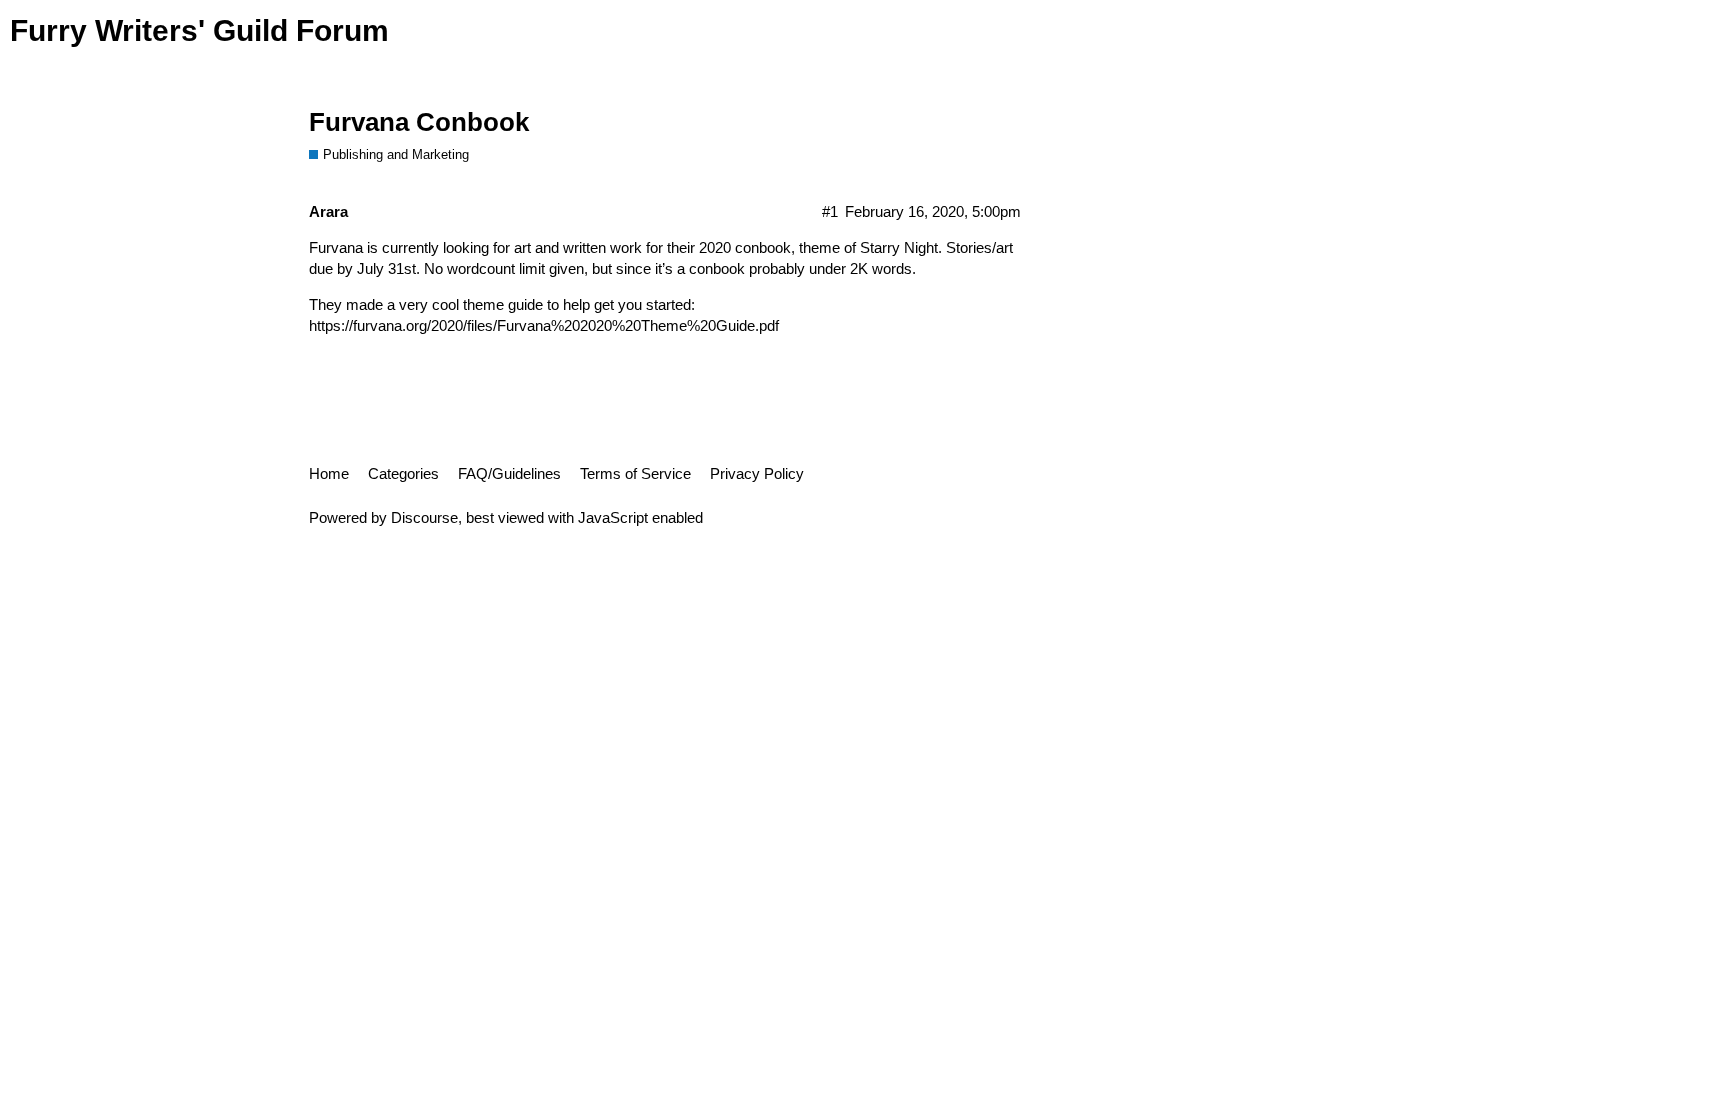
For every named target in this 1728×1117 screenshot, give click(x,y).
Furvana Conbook (419, 122)
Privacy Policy (757, 473)
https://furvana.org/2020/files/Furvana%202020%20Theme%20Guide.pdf (544, 325)
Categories (403, 473)
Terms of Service (635, 473)
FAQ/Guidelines (509, 473)
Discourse (424, 517)
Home (329, 473)
